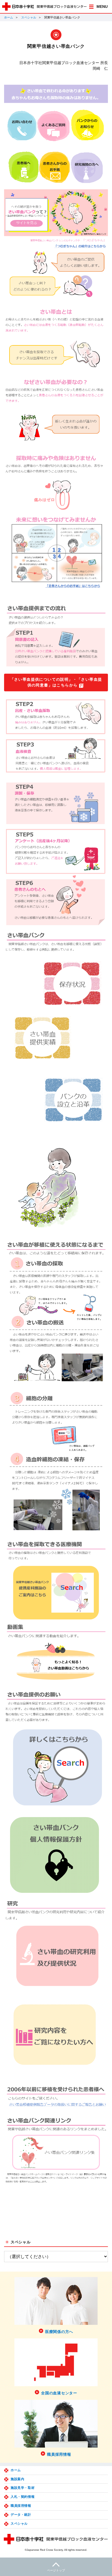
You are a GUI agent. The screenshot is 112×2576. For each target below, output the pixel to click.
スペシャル (29, 17)
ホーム (9, 17)
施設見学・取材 (23, 2488)
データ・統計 (21, 2515)
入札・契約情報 (23, 2497)
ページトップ (56, 2570)
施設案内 (17, 2479)
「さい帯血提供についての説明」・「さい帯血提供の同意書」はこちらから (56, 682)
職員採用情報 (21, 2506)
